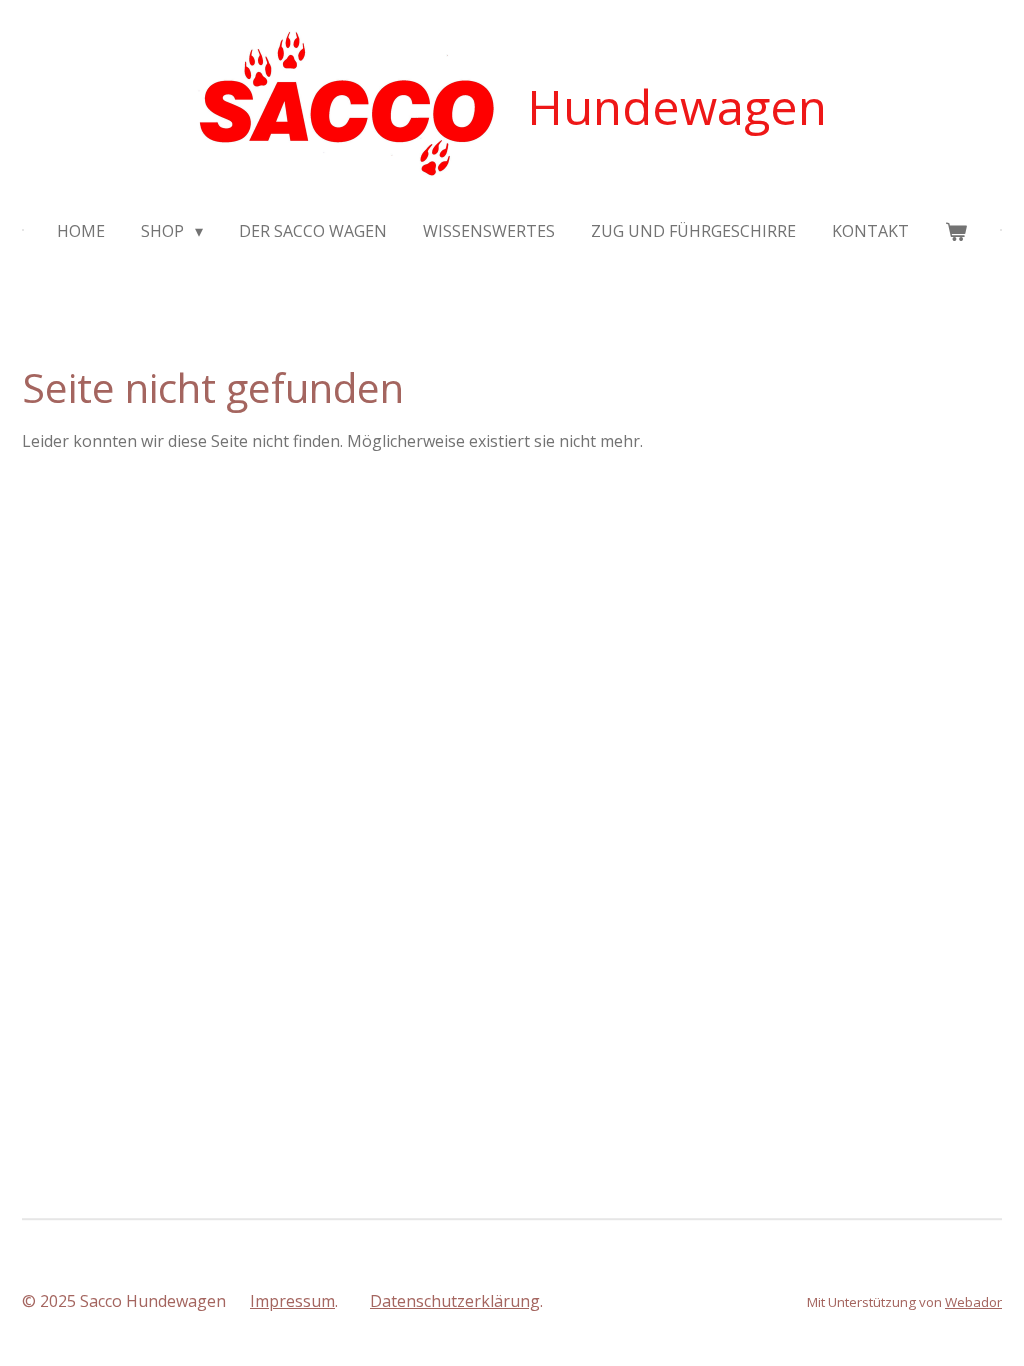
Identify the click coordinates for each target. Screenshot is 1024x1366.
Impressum (292, 1301)
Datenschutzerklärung (455, 1301)
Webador (973, 1302)
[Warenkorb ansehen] (956, 231)
